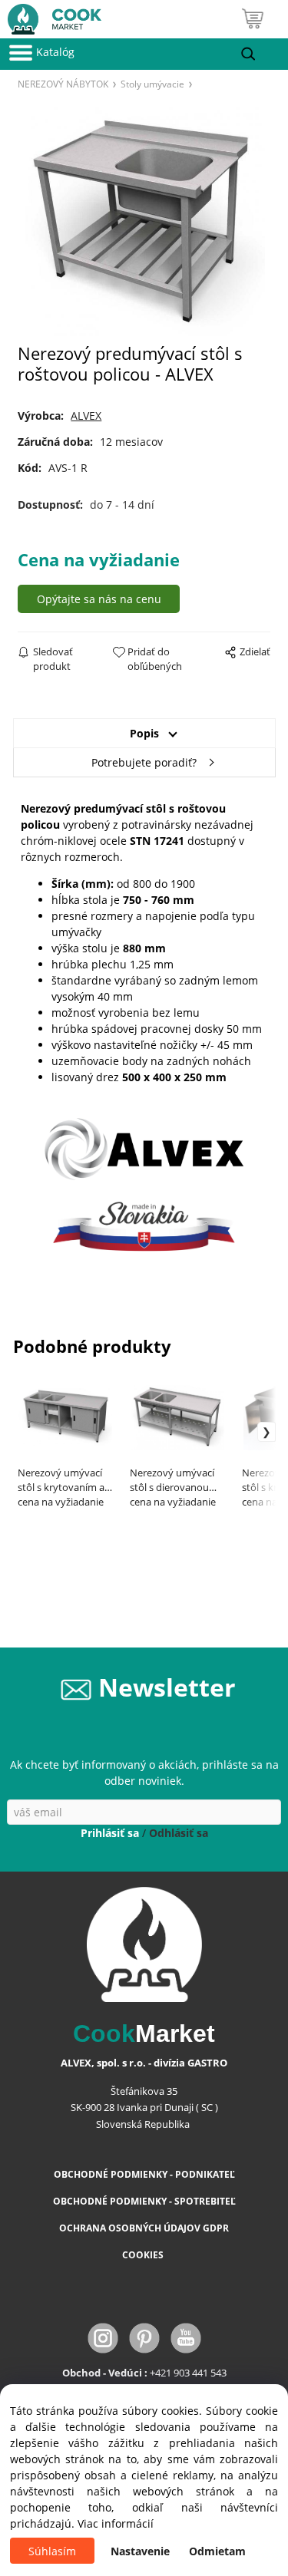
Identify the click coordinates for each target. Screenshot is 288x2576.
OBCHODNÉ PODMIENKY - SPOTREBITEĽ (144, 2201)
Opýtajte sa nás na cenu (99, 599)
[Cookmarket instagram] (104, 2337)
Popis (144, 733)
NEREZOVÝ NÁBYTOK (63, 84)
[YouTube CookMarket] (186, 2337)
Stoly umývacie (152, 84)
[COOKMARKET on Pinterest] (146, 2337)
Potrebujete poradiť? (144, 762)
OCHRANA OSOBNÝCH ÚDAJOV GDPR (144, 2228)
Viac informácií (116, 2523)
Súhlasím (52, 2551)
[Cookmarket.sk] (51, 16)
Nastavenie (140, 2551)
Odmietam (217, 2551)
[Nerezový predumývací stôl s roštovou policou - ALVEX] (144, 221)
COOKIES (144, 2255)
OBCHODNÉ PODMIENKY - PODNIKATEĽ (144, 2174)
